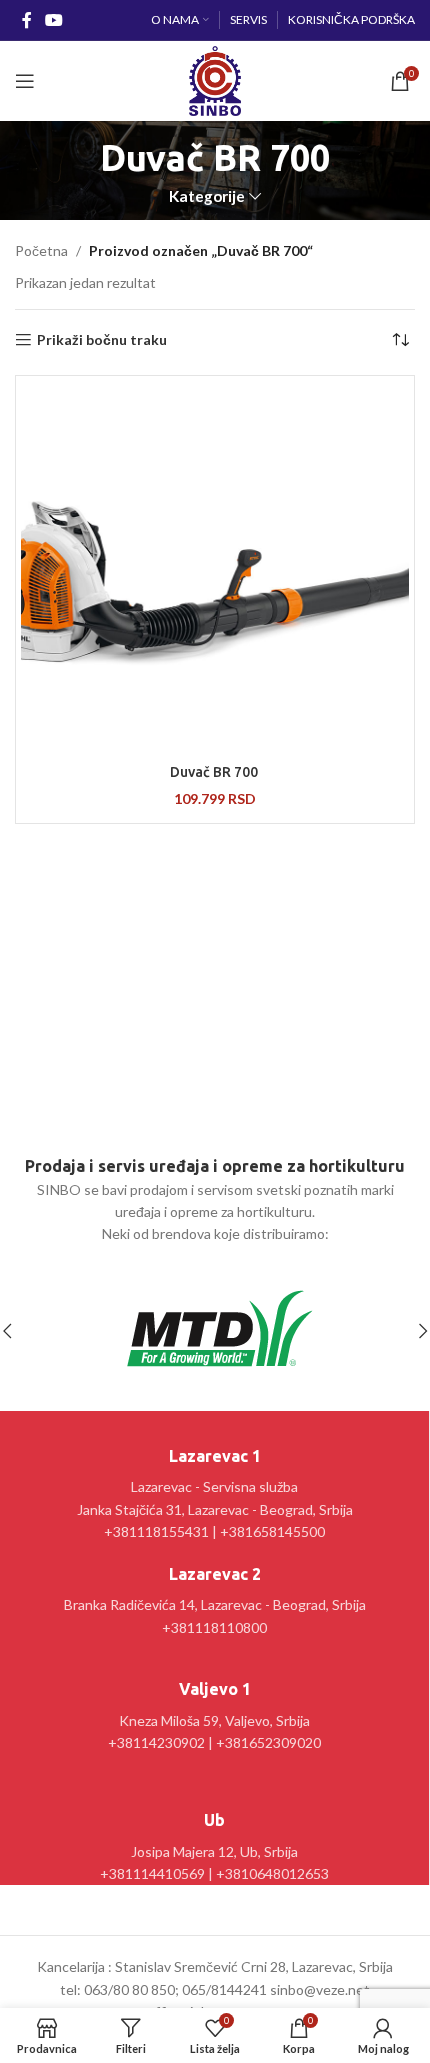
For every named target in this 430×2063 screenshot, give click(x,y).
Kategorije (207, 196)
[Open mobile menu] (25, 81)
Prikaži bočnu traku (102, 340)
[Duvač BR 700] (215, 567)
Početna (41, 250)
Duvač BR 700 (215, 772)
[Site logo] (214, 79)
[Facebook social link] (26, 20)
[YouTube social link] (53, 20)
